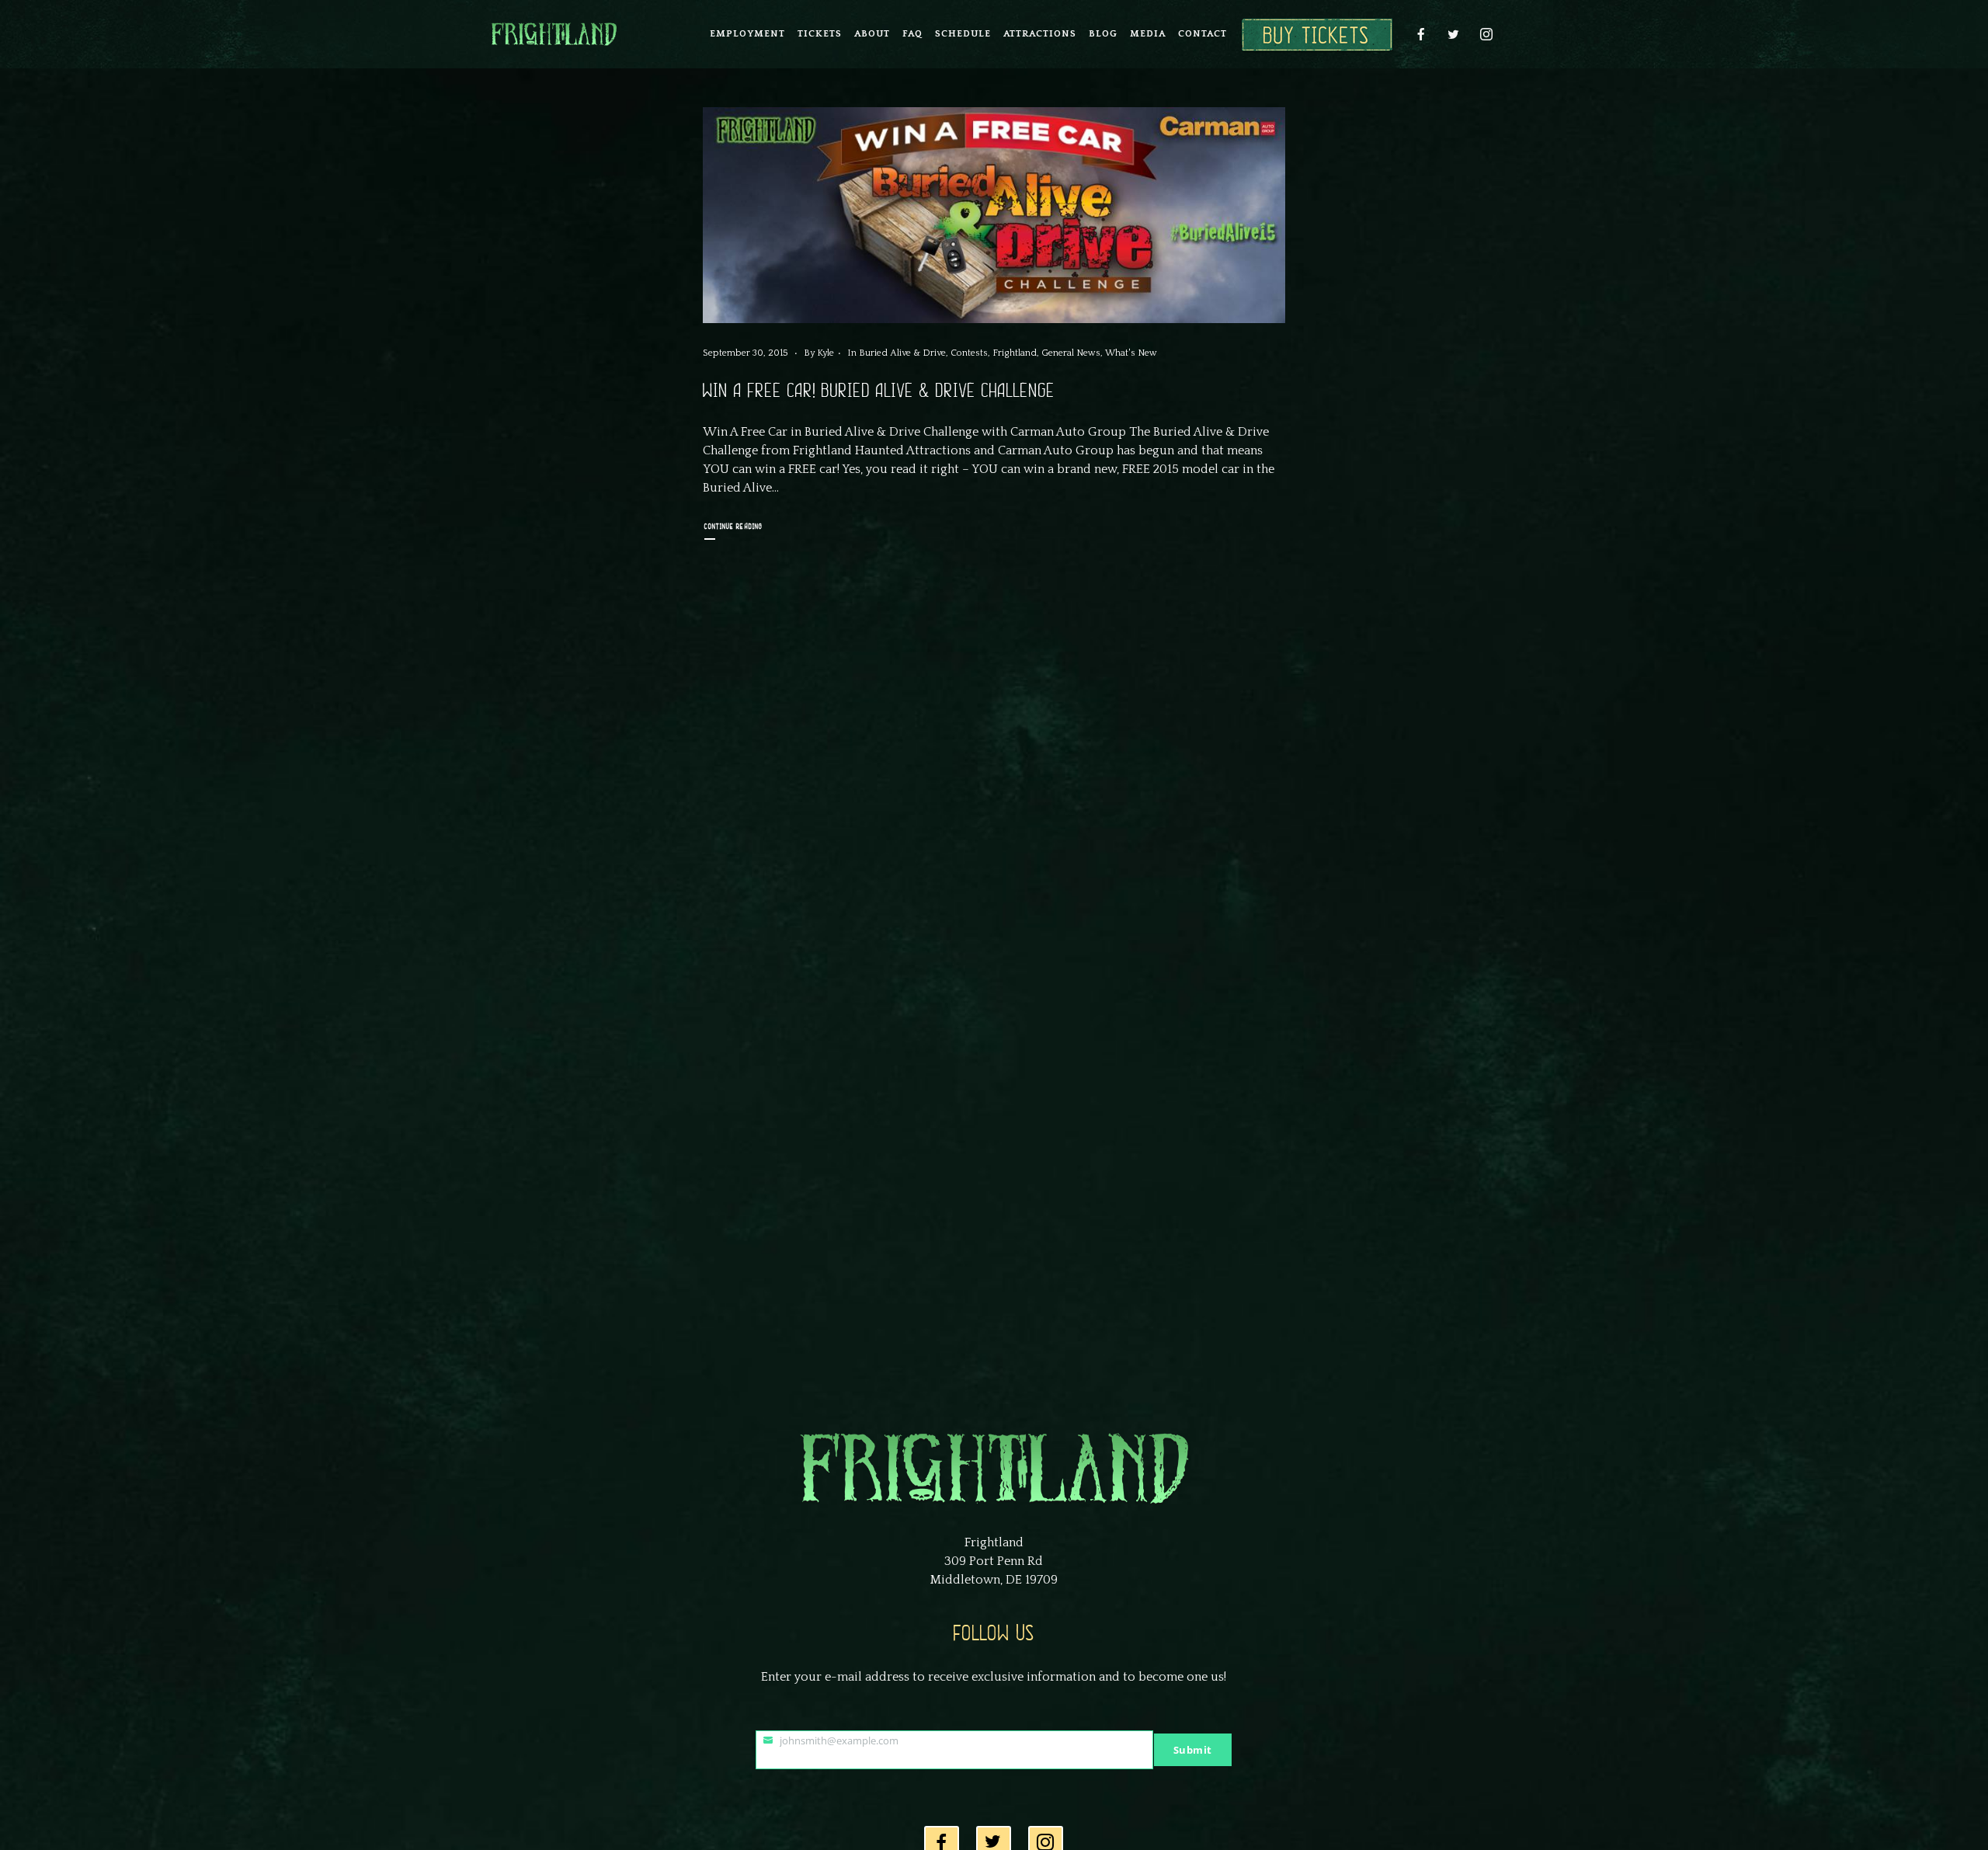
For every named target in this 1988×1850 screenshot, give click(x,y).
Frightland (1015, 353)
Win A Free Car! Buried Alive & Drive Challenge (879, 391)
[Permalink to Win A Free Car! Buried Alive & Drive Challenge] (994, 215)
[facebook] (1421, 34)
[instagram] (1486, 34)
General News (1071, 353)
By (819, 353)
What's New (1131, 353)
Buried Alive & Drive (902, 353)
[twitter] (1454, 34)
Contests (969, 353)
